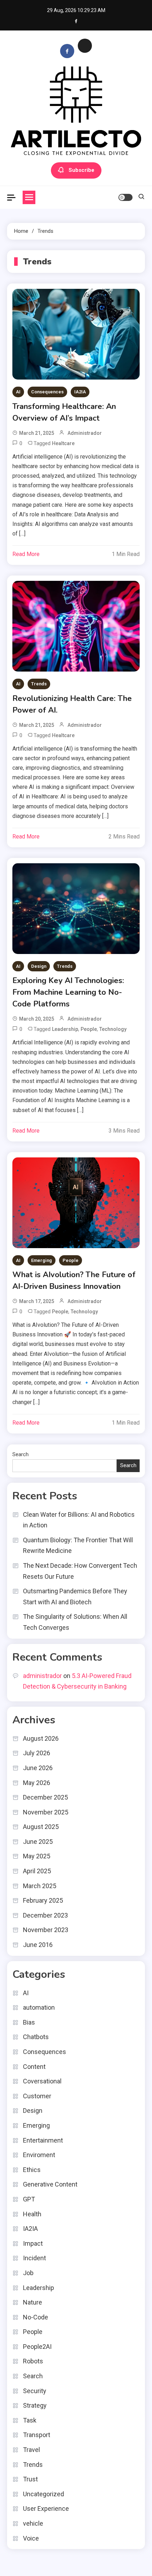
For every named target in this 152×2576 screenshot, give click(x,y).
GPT (29, 2199)
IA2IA (80, 392)
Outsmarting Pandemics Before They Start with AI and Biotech (75, 1596)
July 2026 (37, 1753)
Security (35, 2391)
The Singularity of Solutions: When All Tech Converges (75, 1622)
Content (34, 2067)
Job (28, 2273)
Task (30, 2420)
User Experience (46, 2508)
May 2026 (37, 1783)
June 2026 (38, 1768)
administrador (85, 433)
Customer (37, 2096)
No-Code (36, 2317)
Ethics (32, 2170)
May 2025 (37, 1856)
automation (39, 2007)
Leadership (65, 1029)
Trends (39, 684)
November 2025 (46, 1812)
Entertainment (43, 2140)
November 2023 (46, 1930)
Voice (31, 2538)
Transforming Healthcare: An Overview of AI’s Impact (64, 412)
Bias (29, 2022)
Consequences (47, 392)
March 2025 (40, 1886)
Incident (34, 2258)
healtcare (63, 443)
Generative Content (50, 2184)
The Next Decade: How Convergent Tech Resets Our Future (80, 1571)
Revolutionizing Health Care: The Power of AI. (72, 704)
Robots (33, 2361)
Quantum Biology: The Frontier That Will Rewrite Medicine (78, 1545)
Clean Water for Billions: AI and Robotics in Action (79, 1520)
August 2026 (41, 1738)
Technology (113, 1029)
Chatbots (36, 2037)
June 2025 (38, 1842)
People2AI (37, 2347)
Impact (33, 2243)
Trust (30, 2479)
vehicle (33, 2523)
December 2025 (45, 1797)
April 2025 (37, 1871)
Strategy (35, 2405)
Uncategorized (43, 2494)
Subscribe (81, 170)
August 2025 (41, 1827)
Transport (37, 2435)
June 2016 (38, 1945)
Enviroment (39, 2155)
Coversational (42, 2081)
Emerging (42, 1260)
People (89, 1029)
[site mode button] (125, 197)
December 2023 (45, 1915)
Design (39, 966)
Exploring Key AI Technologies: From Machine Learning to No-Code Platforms (68, 992)
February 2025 (43, 1900)
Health (32, 2214)
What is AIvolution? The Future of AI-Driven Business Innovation (74, 1281)
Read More (26, 554)
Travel (31, 2450)
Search (21, 1454)
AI (18, 392)
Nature (33, 2302)
